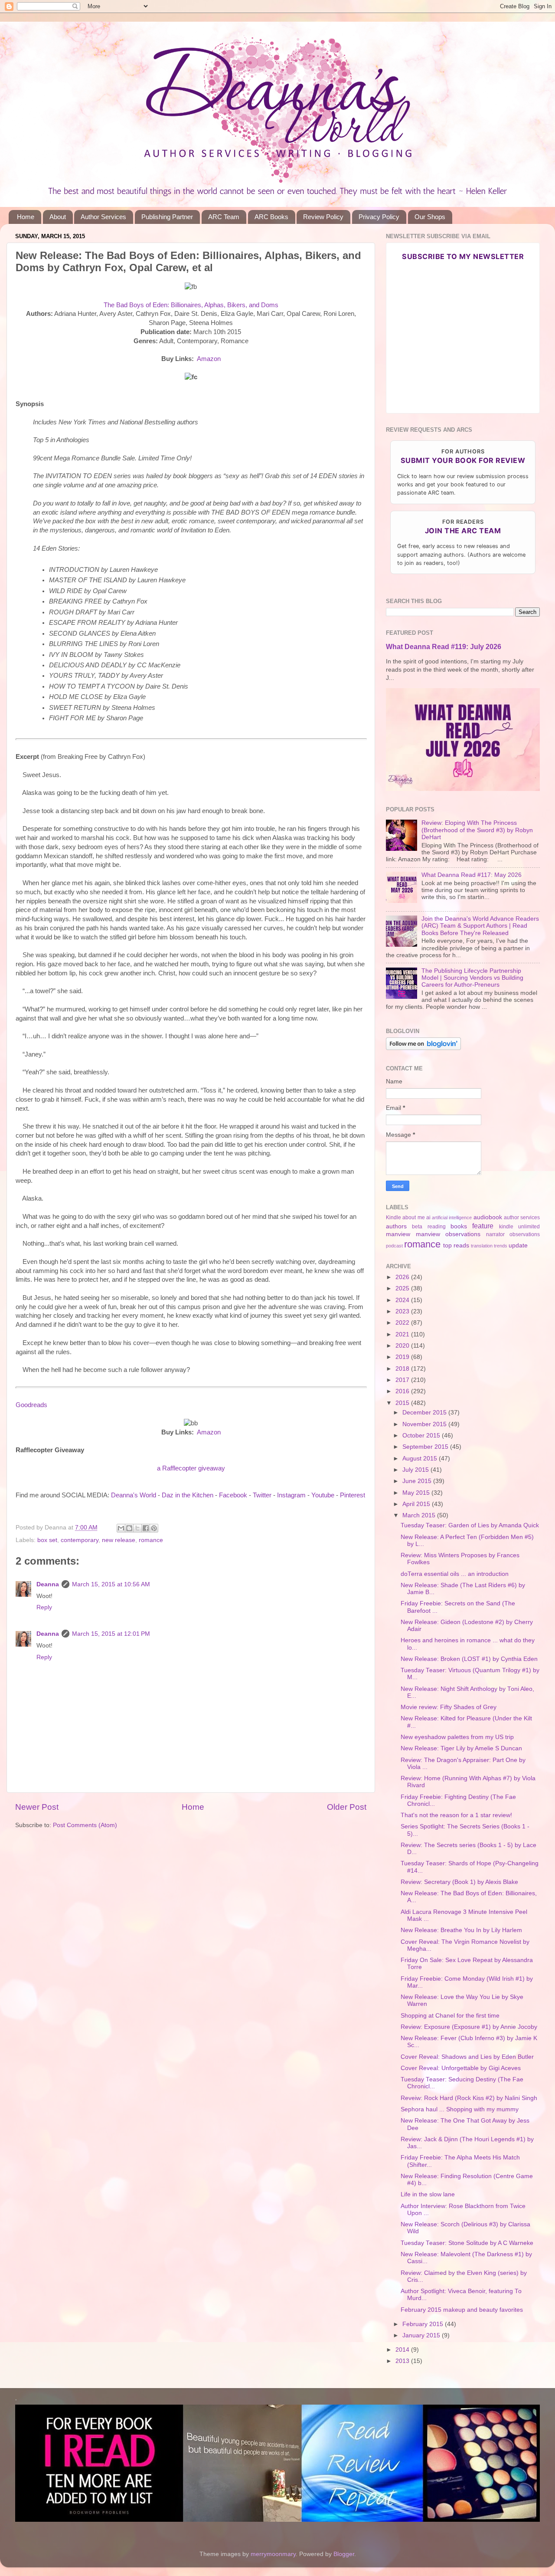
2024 (403, 1300)
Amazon (209, 359)
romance (151, 1540)
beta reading (429, 1227)
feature (483, 1226)
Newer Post (37, 1807)
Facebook (233, 1495)
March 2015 (420, 1515)
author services (522, 1217)
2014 (403, 2350)
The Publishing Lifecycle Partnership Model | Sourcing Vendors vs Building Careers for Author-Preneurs (472, 978)
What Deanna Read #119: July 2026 (444, 647)
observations (525, 1234)
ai (428, 1217)
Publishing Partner (167, 217)
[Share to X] (137, 1528)
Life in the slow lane (428, 2194)
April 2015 (417, 1504)
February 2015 (424, 2324)
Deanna (48, 1584)
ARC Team (224, 217)
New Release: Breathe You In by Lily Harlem (461, 1930)
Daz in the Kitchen (188, 1495)
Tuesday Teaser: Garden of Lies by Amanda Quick (470, 1525)
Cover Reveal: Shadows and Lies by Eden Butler (467, 2057)
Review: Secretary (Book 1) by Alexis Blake (459, 1882)
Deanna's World (134, 1495)
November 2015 (425, 1424)
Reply (44, 1607)
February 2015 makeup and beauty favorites (462, 2310)
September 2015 (426, 1447)
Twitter (262, 1495)
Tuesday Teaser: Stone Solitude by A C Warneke (467, 2243)
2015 (403, 1403)
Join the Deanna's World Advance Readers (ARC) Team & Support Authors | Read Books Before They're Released (480, 926)
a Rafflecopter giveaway (191, 1468)
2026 (403, 1277)
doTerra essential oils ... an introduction (455, 1574)
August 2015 (421, 1459)
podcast (394, 1246)
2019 (403, 1357)
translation (482, 1246)
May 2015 (417, 1493)
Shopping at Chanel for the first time (450, 2016)
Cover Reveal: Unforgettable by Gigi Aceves (461, 2068)
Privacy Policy (379, 217)
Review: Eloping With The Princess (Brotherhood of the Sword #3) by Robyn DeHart (477, 830)
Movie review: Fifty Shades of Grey (449, 1707)
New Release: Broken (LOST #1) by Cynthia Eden (469, 1659)
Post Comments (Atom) (85, 1825)
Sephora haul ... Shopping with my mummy (460, 2109)
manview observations (448, 1234)
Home (26, 217)
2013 (403, 2361)
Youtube (323, 1495)
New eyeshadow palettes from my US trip (457, 1737)
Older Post (347, 1807)
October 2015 (422, 1436)
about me (413, 1217)
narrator (495, 1234)
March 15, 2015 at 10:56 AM (111, 1584)
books (459, 1226)
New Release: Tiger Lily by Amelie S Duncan (461, 1748)
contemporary (80, 1540)
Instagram (291, 1495)
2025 (403, 1288)
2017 (403, 1380)
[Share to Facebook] (146, 1528)
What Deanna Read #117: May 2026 (472, 875)
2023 (403, 1311)
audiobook (488, 1217)
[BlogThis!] (129, 1528)
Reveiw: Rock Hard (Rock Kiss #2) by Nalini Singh (469, 2098)
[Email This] (121, 1528)
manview (398, 1234)
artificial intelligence (452, 1217)
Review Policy (323, 217)
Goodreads (31, 1405)
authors (396, 1226)
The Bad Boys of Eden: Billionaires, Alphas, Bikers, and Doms (191, 305)
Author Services (103, 217)
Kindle (393, 1217)
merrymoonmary (273, 2554)
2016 (403, 1391)
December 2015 (425, 1413)
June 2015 (418, 1481)
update (518, 1245)
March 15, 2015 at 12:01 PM (111, 1634)
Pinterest (353, 1495)
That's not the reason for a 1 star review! (456, 1815)
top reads (456, 1245)
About (58, 217)
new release (119, 1540)
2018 (403, 1369)
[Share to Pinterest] (154, 1528)
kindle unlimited (519, 1227)
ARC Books (271, 217)
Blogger (344, 2554)
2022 (403, 1323)
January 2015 (422, 2335)
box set (47, 1540)
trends (501, 1246)
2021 (403, 1334)
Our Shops (430, 217)
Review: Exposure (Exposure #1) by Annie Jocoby (469, 2027)
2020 (403, 1346)
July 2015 (416, 1470)
